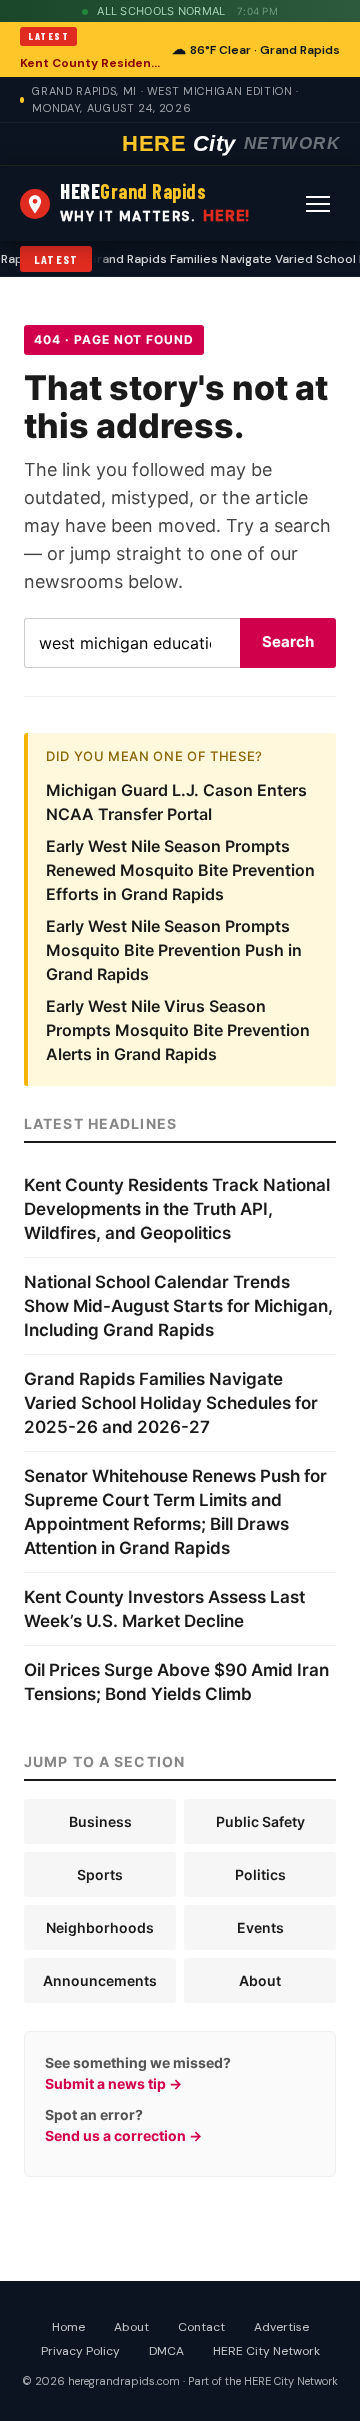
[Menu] (318, 204)
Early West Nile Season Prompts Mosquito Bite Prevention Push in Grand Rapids (174, 950)
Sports (100, 1874)
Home (68, 2327)
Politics (260, 1874)
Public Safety (260, 1821)
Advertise (281, 2327)
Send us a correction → (123, 2135)
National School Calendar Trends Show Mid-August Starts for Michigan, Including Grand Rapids (178, 1306)
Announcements (100, 1980)
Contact (201, 2327)
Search (288, 641)
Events (260, 1927)
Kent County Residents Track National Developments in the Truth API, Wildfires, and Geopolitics (90, 63)
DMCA (166, 2351)
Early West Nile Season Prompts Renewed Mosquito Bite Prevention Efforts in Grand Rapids (180, 870)
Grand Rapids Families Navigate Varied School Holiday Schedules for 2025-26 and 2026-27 (171, 1403)
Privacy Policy (80, 2351)
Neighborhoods (100, 1927)
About (260, 1980)
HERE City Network (266, 2351)
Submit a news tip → (113, 2083)
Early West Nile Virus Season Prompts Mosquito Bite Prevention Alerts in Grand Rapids (178, 1030)
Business (100, 1821)
